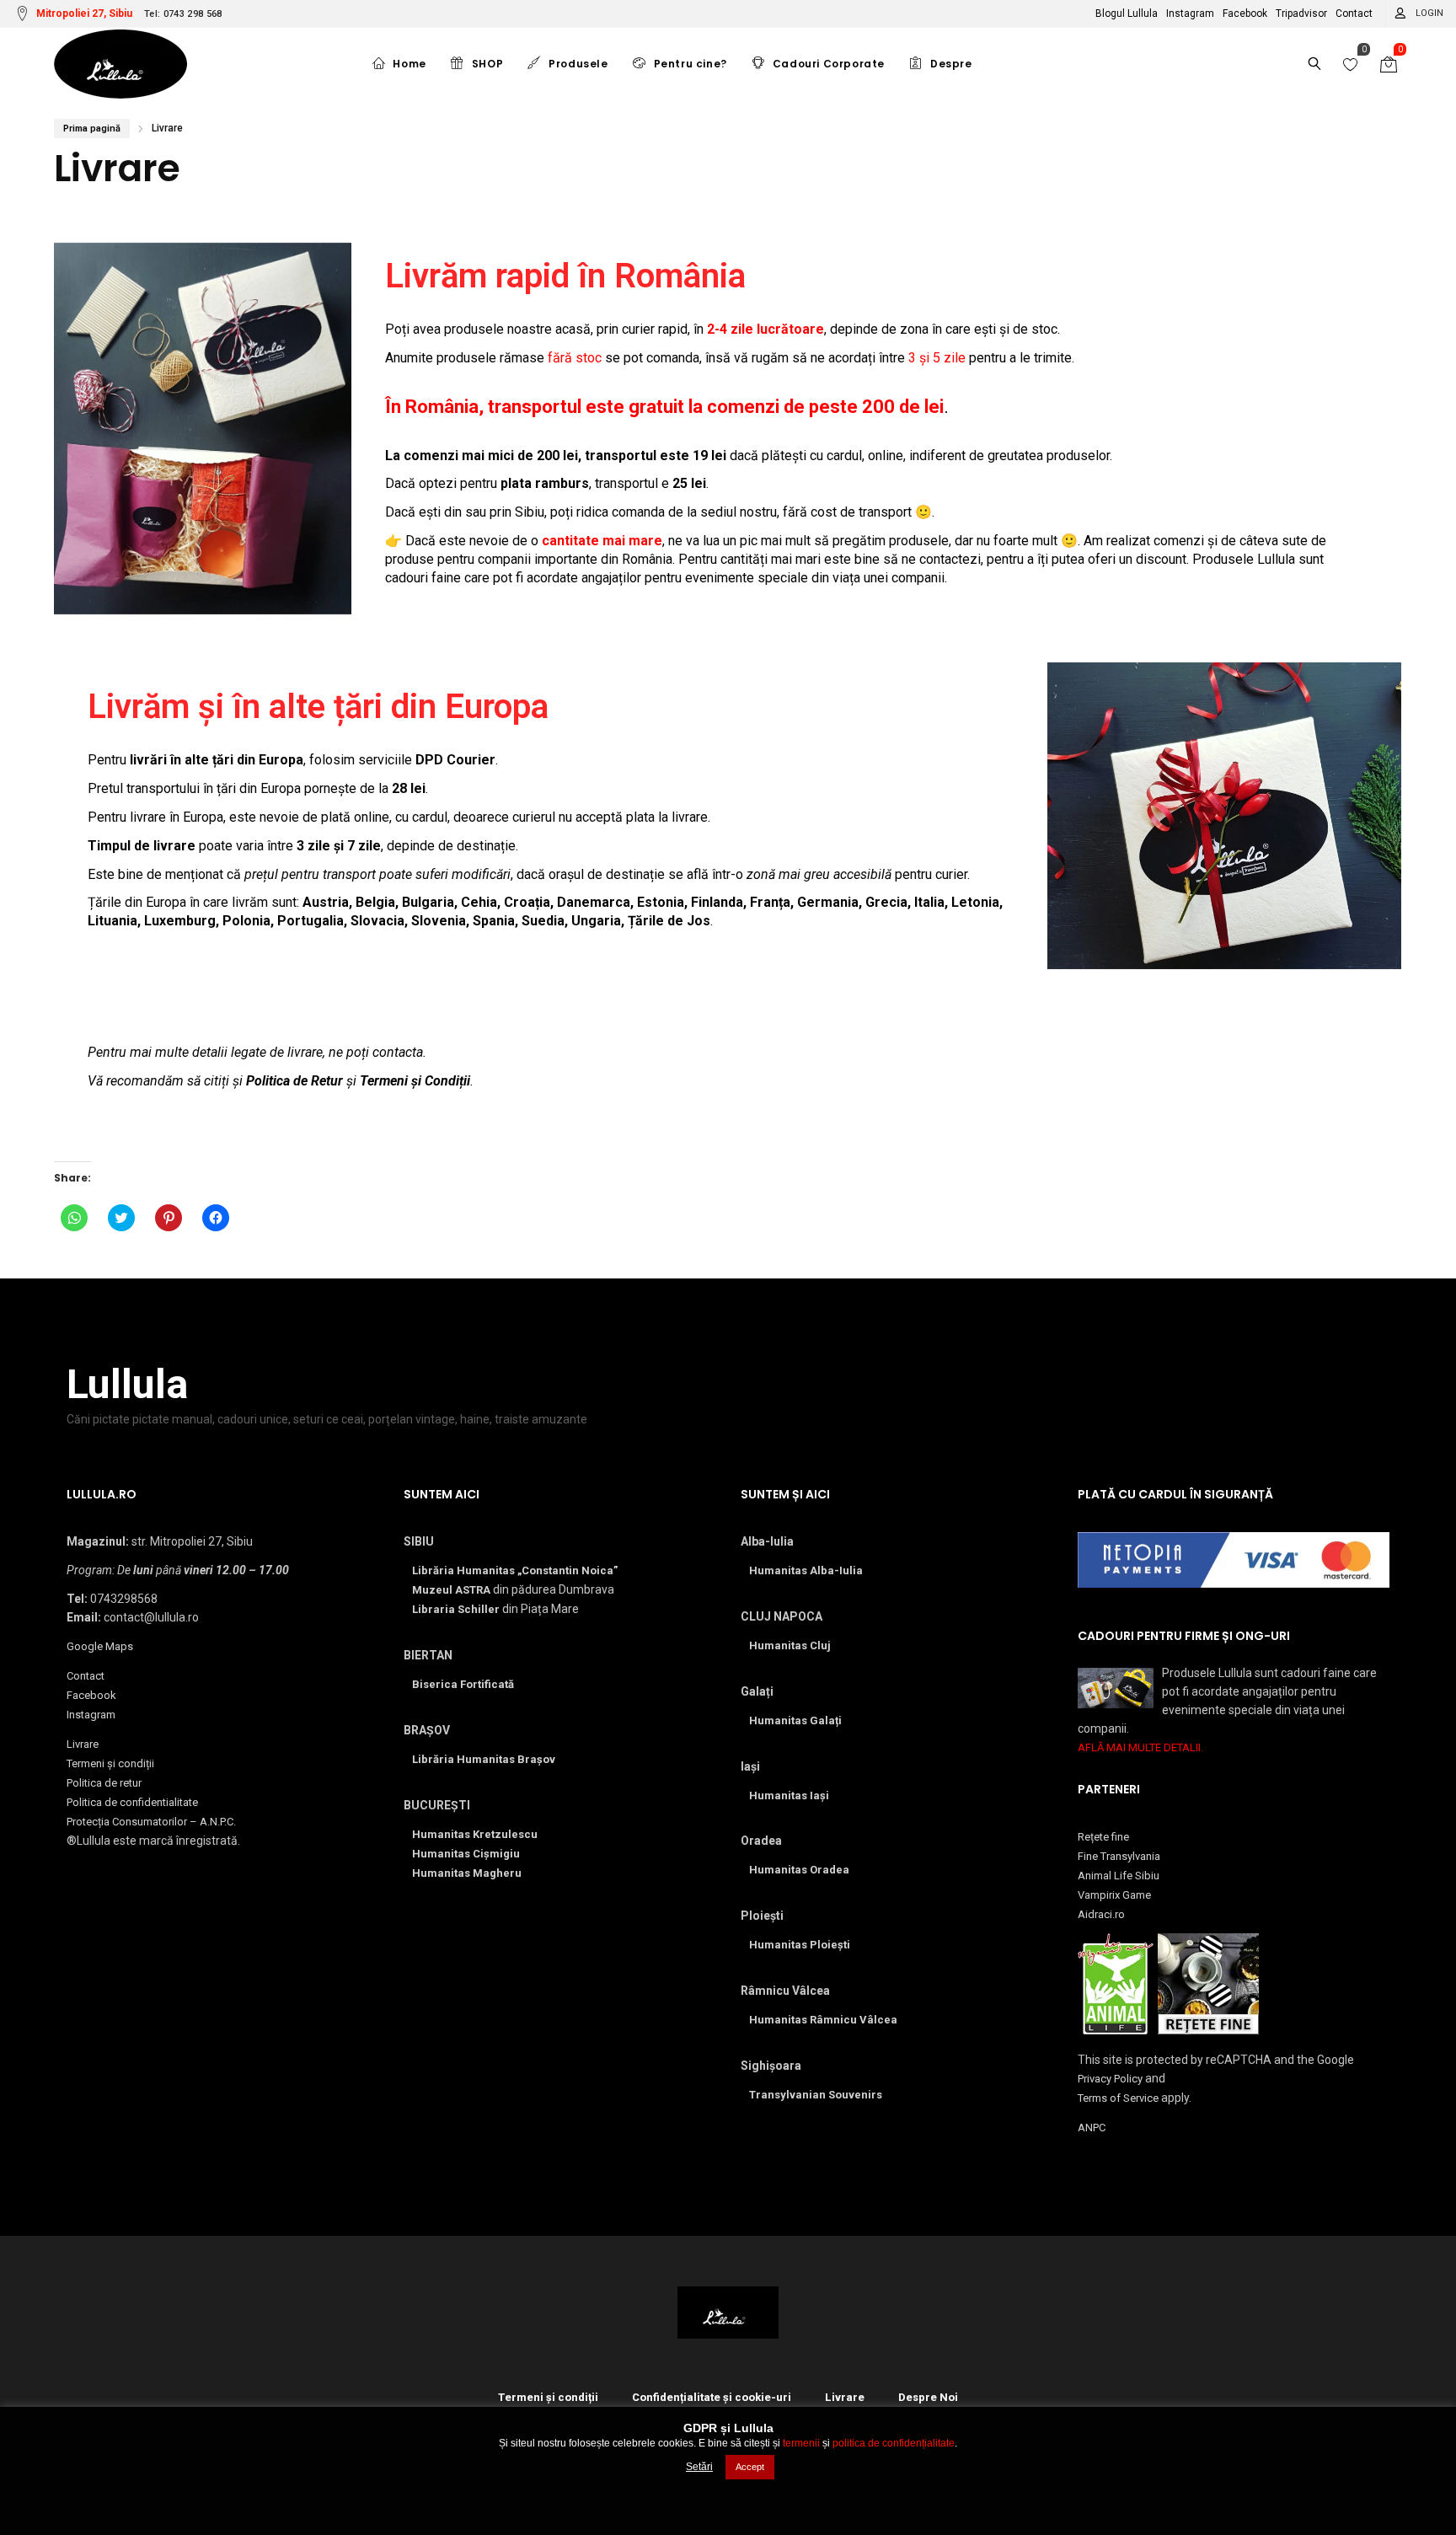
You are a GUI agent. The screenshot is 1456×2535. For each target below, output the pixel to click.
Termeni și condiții (110, 1763)
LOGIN (1429, 13)
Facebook (1245, 13)
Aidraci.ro (1101, 1914)
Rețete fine (1103, 1837)
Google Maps (100, 1646)
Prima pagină (92, 129)
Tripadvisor (1301, 13)
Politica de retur (104, 1783)
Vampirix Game (1114, 1895)
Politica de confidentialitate (132, 1802)
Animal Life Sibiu (1119, 1876)
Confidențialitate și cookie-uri (712, 2397)
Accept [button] (750, 2467)
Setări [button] (699, 2467)
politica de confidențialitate (894, 2443)
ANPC (1092, 2128)
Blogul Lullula (1127, 13)
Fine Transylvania (1119, 1856)
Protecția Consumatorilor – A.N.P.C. (151, 1822)
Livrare (83, 1744)
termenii (801, 2443)
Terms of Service (1118, 2098)
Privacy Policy (1110, 2079)
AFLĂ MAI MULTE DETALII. (1140, 1747)
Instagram (1190, 13)
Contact (1354, 13)
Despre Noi (928, 2397)
